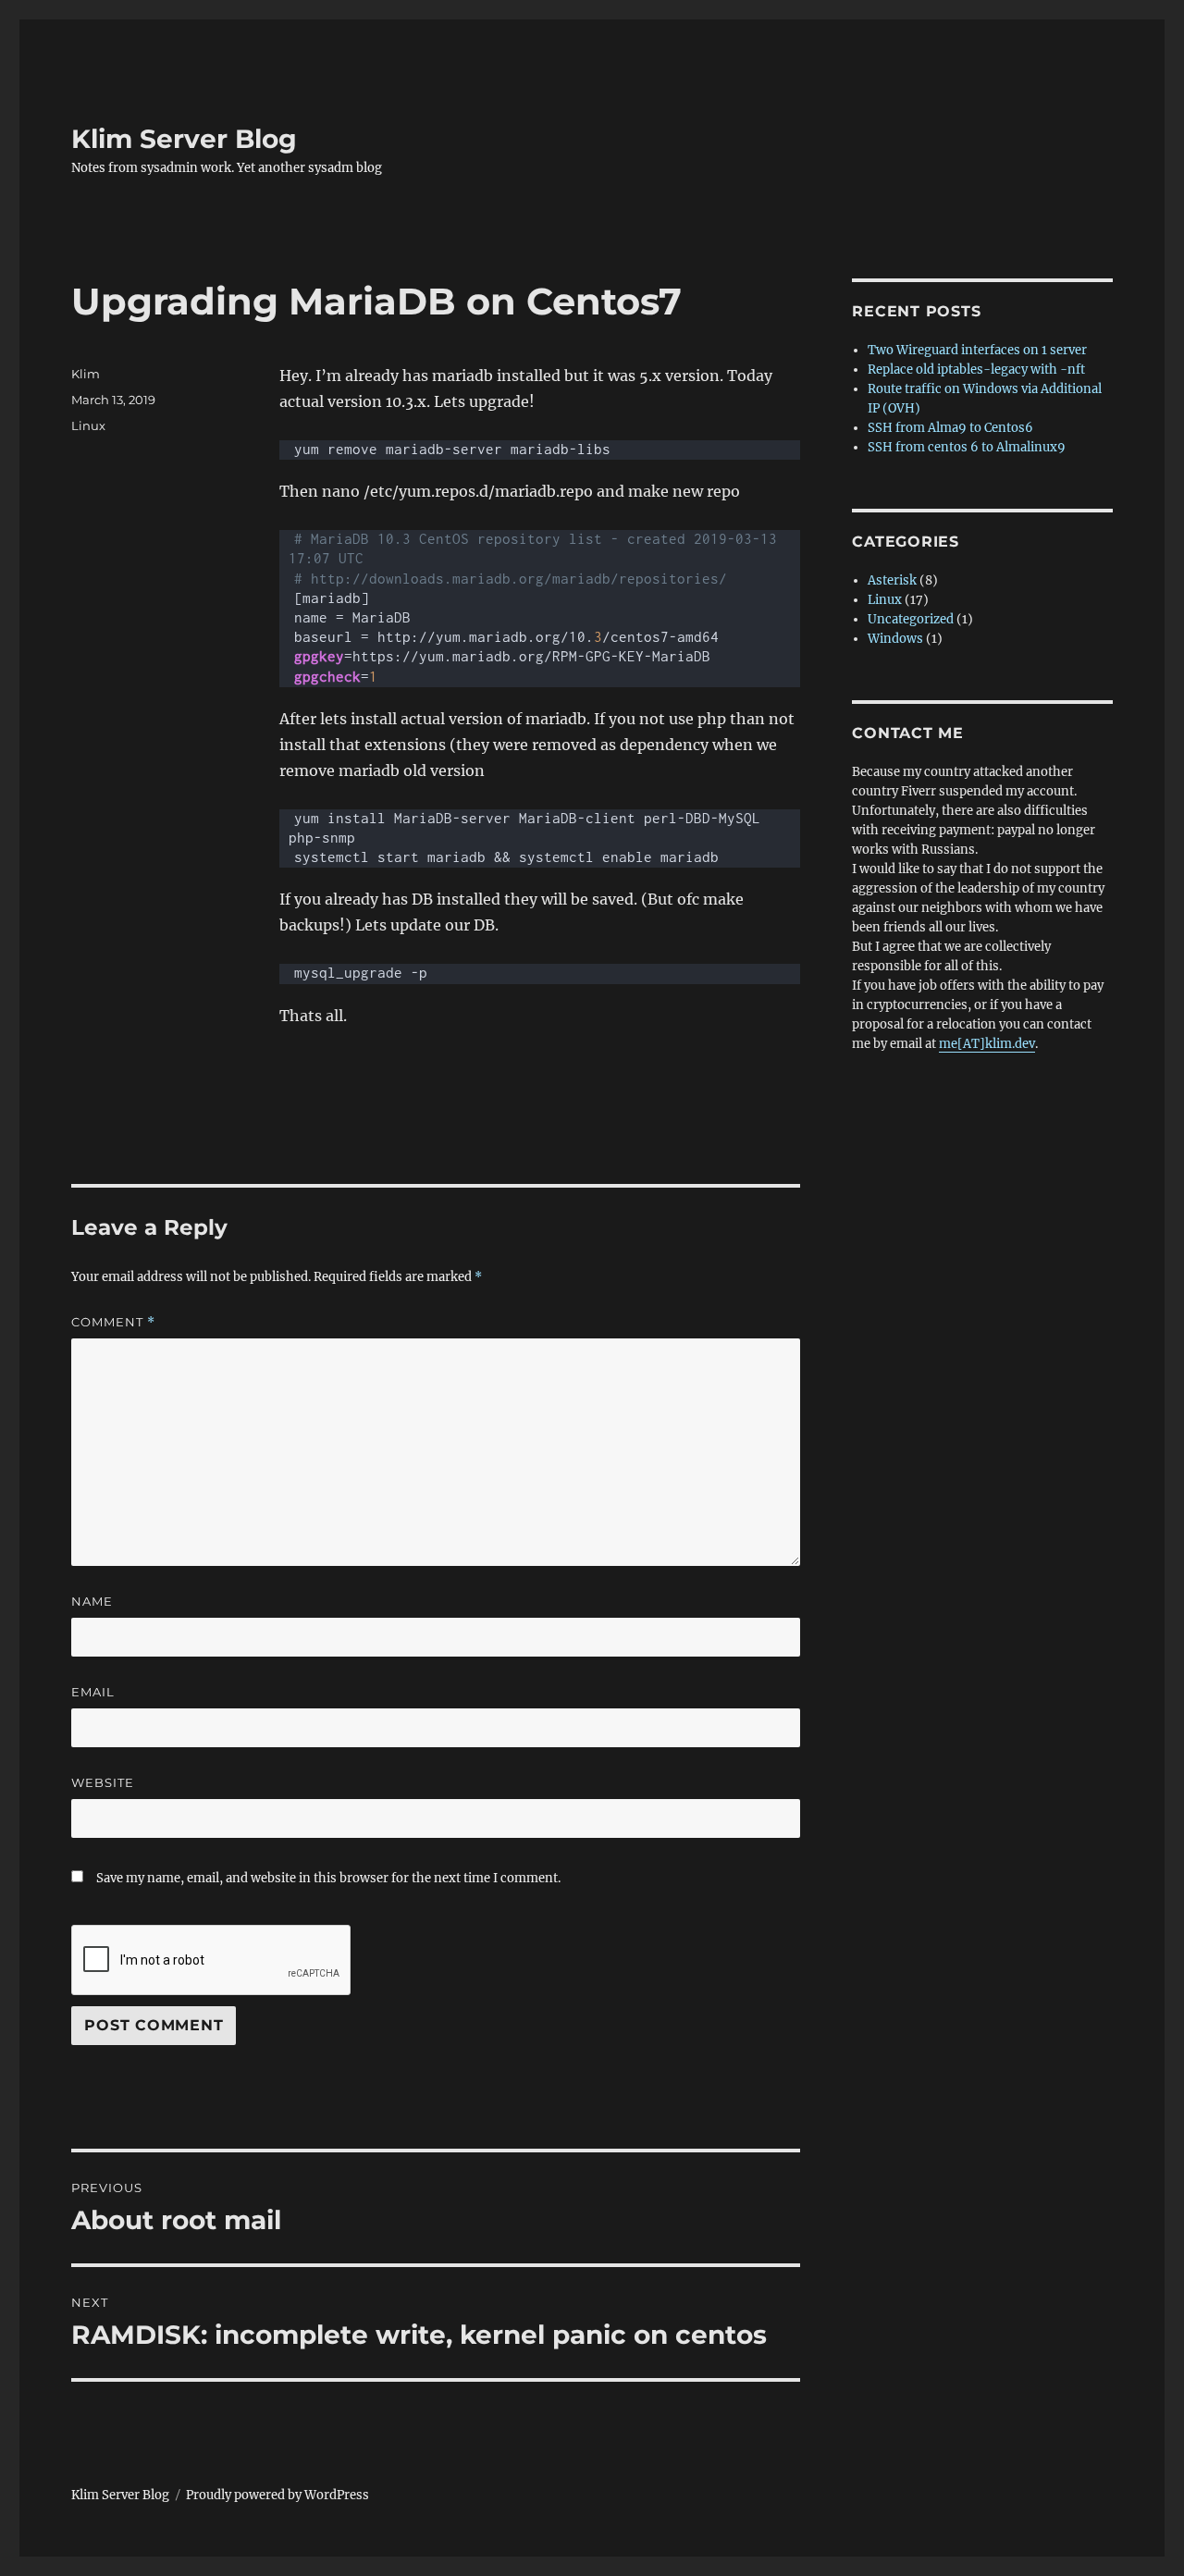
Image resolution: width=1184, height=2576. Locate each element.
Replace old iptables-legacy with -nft (976, 370)
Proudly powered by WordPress (277, 2495)
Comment (113, 1322)
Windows (895, 639)
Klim (86, 374)
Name (92, 1601)
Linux (88, 425)
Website (103, 1782)
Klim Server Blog (184, 139)
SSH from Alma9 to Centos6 (950, 428)
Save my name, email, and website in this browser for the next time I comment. (328, 1878)
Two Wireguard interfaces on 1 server (977, 350)
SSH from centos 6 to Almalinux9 (967, 447)
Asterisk (892, 580)
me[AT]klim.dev (987, 1044)
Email (93, 1692)
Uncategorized (911, 619)
